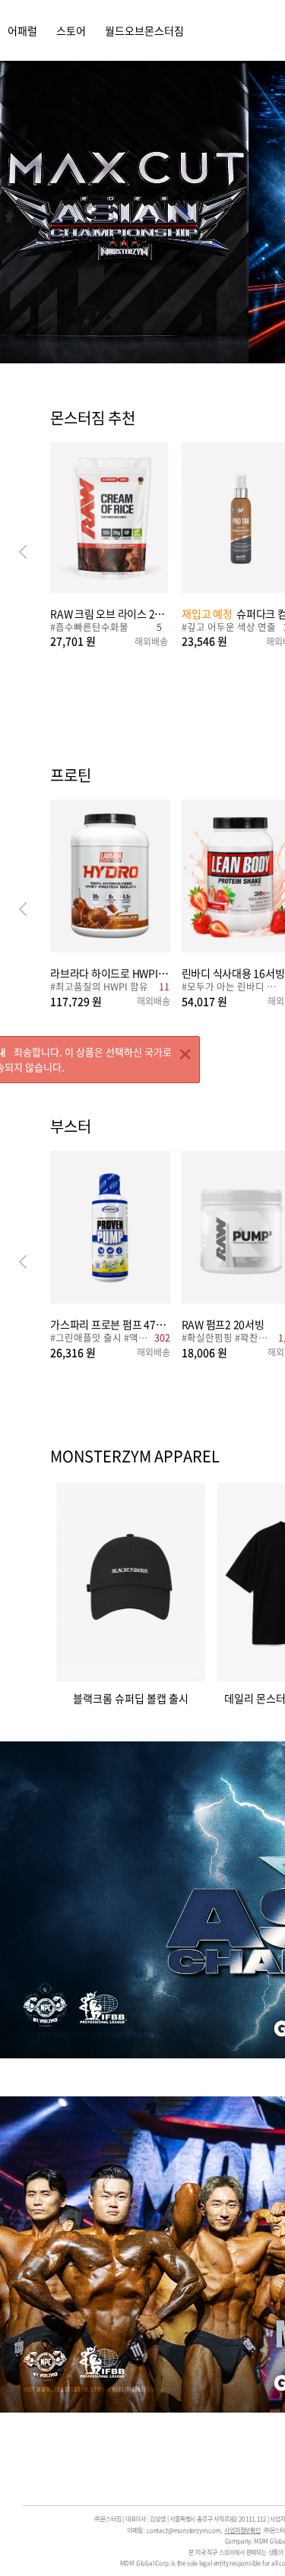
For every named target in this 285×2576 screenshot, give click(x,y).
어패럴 (22, 30)
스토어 (71, 30)
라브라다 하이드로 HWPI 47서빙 (110, 973)
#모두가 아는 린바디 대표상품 (232, 988)
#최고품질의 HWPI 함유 (99, 988)
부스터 (71, 1127)
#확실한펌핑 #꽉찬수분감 (228, 1339)
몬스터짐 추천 (93, 419)
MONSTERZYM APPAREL (135, 1456)
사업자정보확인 (242, 2530)
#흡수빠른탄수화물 (89, 628)
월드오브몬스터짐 (144, 30)
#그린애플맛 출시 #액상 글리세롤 (100, 1339)
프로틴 (71, 776)
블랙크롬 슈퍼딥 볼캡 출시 (131, 1697)
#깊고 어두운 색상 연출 (229, 628)
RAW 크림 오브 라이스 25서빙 (109, 613)
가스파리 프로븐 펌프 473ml (110, 1324)
